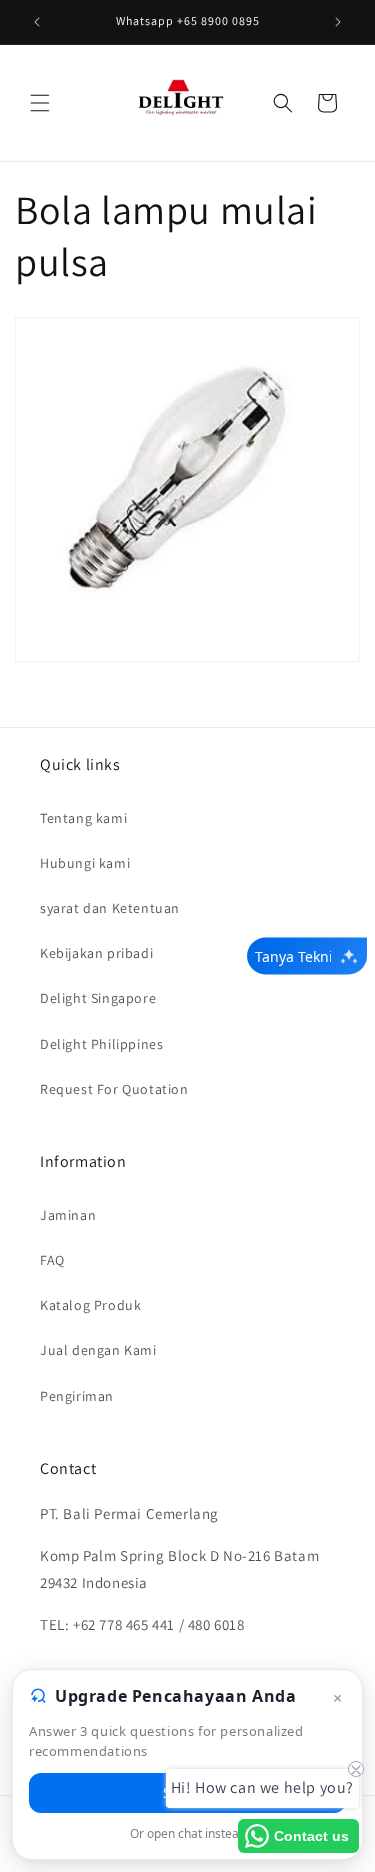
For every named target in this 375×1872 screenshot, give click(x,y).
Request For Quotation (114, 1089)
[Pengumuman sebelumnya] (37, 22)
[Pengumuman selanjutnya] (338, 22)
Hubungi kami (85, 863)
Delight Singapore (98, 998)
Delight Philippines (101, 1044)
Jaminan (68, 1215)
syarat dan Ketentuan (110, 908)
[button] (40, 103)
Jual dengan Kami (98, 1350)
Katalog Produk (90, 1305)
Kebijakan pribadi (96, 953)
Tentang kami (83, 818)
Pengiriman (77, 1396)
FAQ (52, 1260)
